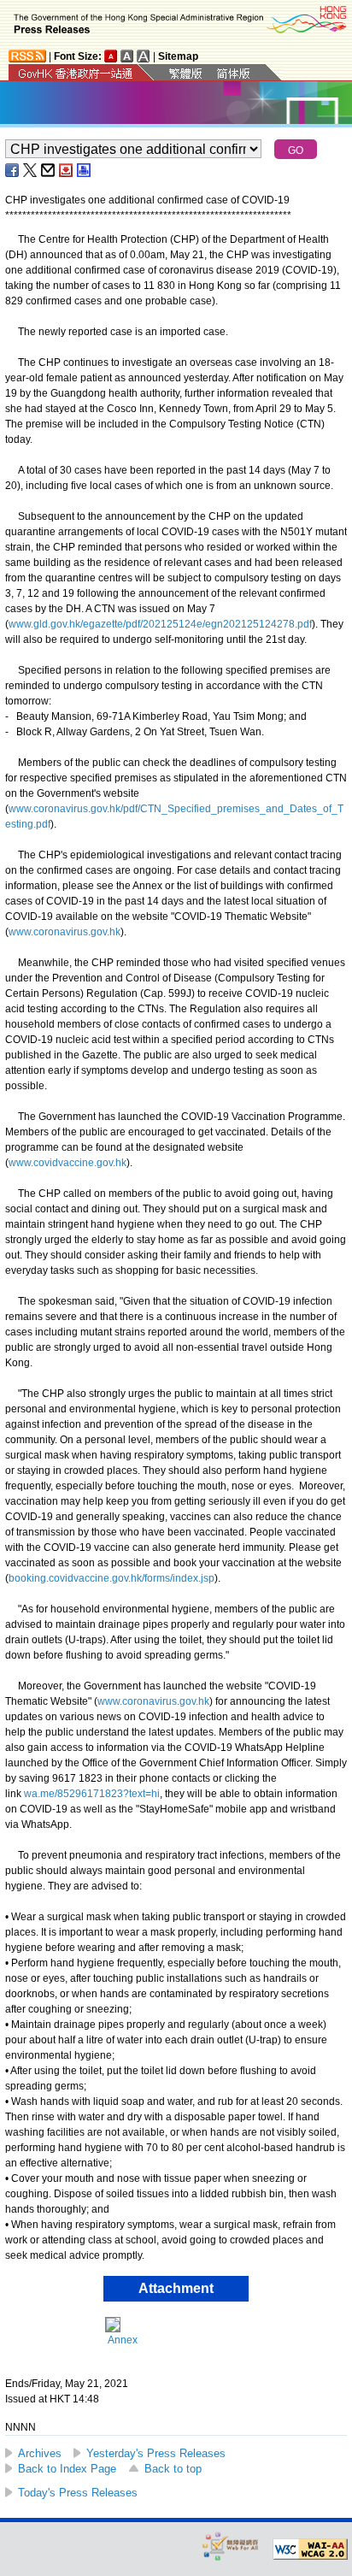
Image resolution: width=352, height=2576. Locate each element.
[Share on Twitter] (31, 170)
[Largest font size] (144, 56)
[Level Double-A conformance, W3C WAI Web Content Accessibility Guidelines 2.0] (310, 2549)
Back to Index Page (67, 2469)
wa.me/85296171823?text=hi (92, 1794)
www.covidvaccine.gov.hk (67, 1163)
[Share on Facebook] (13, 170)
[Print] (85, 170)
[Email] (49, 170)
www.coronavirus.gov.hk (65, 932)
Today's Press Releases (78, 2493)
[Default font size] (111, 56)
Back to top (173, 2469)
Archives (40, 2453)
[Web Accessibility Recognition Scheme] (231, 2546)
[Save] (67, 170)
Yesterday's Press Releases (156, 2453)
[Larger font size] (127, 56)
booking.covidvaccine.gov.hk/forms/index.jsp (111, 1578)
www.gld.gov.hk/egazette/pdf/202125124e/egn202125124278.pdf (160, 624)
